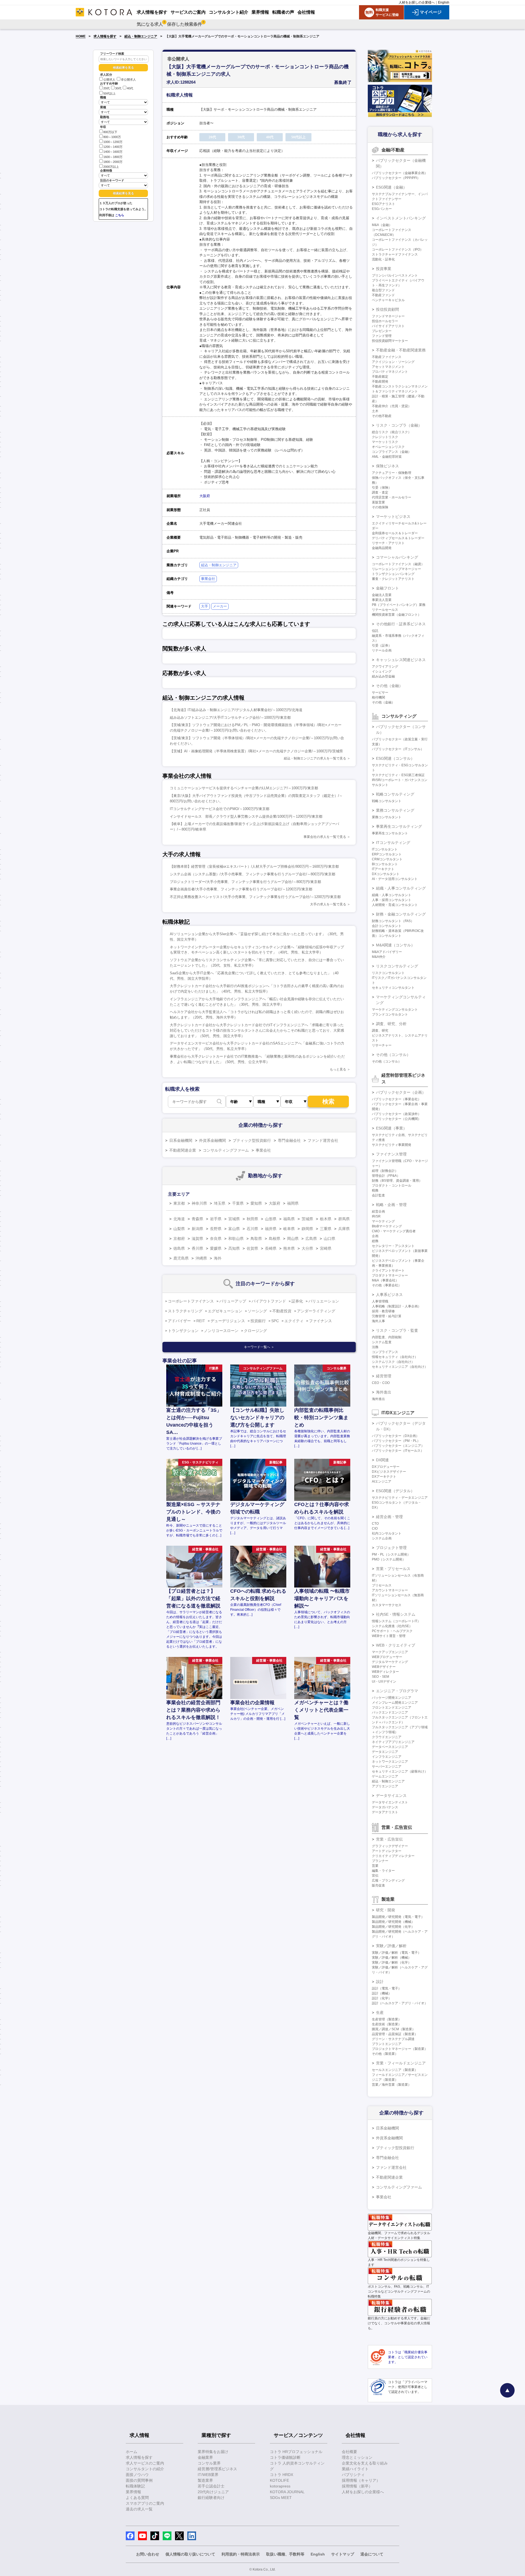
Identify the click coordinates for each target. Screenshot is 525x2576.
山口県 (329, 1239)
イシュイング (382, 671)
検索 (328, 1101)
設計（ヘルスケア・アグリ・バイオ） (400, 2003)
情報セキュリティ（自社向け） (395, 1357)
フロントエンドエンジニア (392, 1707)
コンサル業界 (209, 2463)
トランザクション (183, 1331)
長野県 (216, 1229)
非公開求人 (128, 80)
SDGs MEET (281, 2498)
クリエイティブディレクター (393, 1856)
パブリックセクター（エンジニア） (398, 1446)
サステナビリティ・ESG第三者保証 (398, 775)
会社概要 (349, 2452)
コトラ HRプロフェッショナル (296, 2452)
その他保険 (380, 507)
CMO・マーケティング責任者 (394, 1231)
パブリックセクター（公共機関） (396, 1119)
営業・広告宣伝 (389, 1839)
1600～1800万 (113, 157)
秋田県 (252, 1219)
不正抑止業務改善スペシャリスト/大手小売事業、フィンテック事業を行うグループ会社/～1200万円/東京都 (255, 897)
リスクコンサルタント (388, 973)
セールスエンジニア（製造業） (395, 2070)
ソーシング (257, 1311)
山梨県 (179, 1229)
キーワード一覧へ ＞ (259, 1347)
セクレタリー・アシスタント (393, 1246)
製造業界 (205, 2480)
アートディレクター (387, 1851)
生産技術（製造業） (387, 2024)
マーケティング (383, 1221)
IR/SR (376, 1216)
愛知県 (256, 1203)
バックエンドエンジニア (390, 1712)
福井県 (271, 1229)
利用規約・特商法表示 (241, 2554)
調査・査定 (380, 492)
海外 (218, 1258)
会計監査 (378, 1195)
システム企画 (382, 1538)
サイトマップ (343, 2554)
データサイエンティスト (390, 1802)
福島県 (289, 1219)
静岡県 (307, 1229)
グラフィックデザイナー (390, 1846)
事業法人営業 (382, 600)
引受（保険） (382, 488)
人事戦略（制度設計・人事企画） (396, 1306)
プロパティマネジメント (390, 372)
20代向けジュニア (213, 2492)
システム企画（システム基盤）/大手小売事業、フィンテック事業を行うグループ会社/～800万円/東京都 (253, 874)
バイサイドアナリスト (388, 326)
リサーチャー (382, 1045)
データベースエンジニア (390, 1747)
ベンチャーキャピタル (388, 300)
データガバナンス (385, 1807)
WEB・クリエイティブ (396, 1645)
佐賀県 (252, 1248)
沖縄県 (201, 1258)
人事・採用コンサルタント (392, 900)
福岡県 (293, 1203)
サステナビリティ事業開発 (392, 1145)
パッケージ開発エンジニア (392, 1698)
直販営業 (378, 502)
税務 (375, 1190)
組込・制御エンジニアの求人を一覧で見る (315, 758)
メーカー (220, 606)
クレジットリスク (385, 437)
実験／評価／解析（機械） (392, 1958)
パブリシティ (353, 2475)
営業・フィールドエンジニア (401, 2063)
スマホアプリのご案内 (145, 2503)
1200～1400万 (113, 147)
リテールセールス (385, 610)
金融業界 (205, 2457)
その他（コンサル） (393, 1055)
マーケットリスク (385, 442)
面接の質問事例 (139, 2480)
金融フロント (387, 588)
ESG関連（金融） (391, 187)
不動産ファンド (383, 295)
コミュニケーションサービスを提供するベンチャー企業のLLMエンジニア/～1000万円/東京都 (244, 788)
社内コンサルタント (387, 1533)
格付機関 (378, 697)
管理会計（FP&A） (386, 1176)
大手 (205, 606)
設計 (380, 1982)
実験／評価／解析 (391, 1946)
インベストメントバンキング (401, 218)
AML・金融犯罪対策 (387, 457)
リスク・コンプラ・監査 (397, 1330)
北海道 (179, 1219)
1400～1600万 (113, 152)
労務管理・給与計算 (387, 1316)
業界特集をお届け (213, 2452)
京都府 (179, 1239)
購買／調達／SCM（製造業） (394, 2029)
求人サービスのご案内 (145, 2463)
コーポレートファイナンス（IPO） (398, 250)
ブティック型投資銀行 (252, 1140)
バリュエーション (324, 1301)
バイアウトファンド (269, 1301)
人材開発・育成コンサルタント (395, 905)
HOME (81, 36)
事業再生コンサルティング (399, 826)
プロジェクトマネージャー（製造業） (400, 2049)
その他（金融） (389, 686)
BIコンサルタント (385, 864)
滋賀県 (197, 1239)
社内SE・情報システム (396, 1614)
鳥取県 (256, 1239)
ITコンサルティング (393, 843)
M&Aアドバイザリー (387, 952)
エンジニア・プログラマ (397, 1691)
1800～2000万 (113, 162)
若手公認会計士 (211, 2486)
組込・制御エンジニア (141, 36)
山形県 (271, 1219)
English (444, 2)
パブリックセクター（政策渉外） (396, 1114)
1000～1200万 (113, 142)
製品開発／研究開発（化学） (393, 1927)
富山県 (234, 1229)
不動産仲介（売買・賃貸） (392, 406)
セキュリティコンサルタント (393, 988)
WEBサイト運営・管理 (389, 1636)
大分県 (307, 1248)
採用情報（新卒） (357, 2486)
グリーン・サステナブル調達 (393, 2039)
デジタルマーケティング (390, 1662)
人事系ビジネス (389, 1295)
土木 (375, 411)
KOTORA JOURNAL (287, 2492)
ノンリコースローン (221, 1331)
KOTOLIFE (279, 2480)
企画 (375, 1236)
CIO (375, 1528)
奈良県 (216, 1239)
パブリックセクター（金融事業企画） (400, 173)
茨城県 (307, 1219)
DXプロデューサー (386, 1467)
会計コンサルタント (387, 926)
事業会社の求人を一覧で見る (325, 837)
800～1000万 (112, 137)
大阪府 (205, 496)
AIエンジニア (382, 1481)
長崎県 (271, 1248)
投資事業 (384, 269)
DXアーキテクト (384, 1477)
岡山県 (293, 1239)
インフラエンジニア (387, 1757)
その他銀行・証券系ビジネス (401, 624)
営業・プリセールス (393, 1569)
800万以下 (110, 132)
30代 (118, 89)
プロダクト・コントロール (392, 1186)
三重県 (326, 1229)
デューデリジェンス (228, 1321)
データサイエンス (391, 1795)
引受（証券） (382, 646)
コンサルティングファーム (226, 1150)
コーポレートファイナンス (191, 1301)
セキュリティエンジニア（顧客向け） (400, 1771)
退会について (372, 2554)
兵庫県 (344, 1229)
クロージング (255, 1331)
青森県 (197, 1219)
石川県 (252, 1229)
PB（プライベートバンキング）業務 (399, 605)
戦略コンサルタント (387, 801)
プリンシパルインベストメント (395, 275)
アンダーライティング (316, 1311)
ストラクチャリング (185, 1311)
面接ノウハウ (137, 2475)
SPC (275, 1321)
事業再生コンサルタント (390, 833)
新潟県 (197, 1229)
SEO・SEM (380, 1677)
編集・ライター (383, 1871)
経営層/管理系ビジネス (217, 2469)
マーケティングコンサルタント (395, 1010)
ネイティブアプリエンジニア (393, 1742)
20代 (107, 89)
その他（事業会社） (387, 1285)
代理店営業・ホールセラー (392, 497)
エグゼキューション (225, 1311)
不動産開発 (380, 382)
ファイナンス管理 (391, 1154)
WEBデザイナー (384, 1667)
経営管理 (384, 1376)
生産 (380, 2012)
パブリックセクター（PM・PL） (396, 1441)
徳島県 (179, 1248)
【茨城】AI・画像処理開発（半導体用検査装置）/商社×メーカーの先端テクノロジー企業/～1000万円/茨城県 (256, 751)
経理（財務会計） (385, 1171)
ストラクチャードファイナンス (395, 254)
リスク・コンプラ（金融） (399, 425)
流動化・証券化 (383, 259)
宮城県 (234, 1219)
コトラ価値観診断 (285, 2457)
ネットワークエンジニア (390, 1762)
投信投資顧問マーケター (390, 341)
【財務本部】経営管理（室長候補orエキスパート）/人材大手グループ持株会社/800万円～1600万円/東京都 (254, 866)
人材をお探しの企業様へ (417, 2)
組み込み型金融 (383, 676)
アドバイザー (179, 1321)
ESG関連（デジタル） (395, 1491)
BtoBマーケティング (387, 1226)
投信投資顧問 (387, 309)
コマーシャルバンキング (397, 557)
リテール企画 (382, 650)
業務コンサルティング (395, 810)
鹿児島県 (181, 1258)
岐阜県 (289, 1229)
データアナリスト (385, 1812)
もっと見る (338, 1069)
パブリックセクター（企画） (401, 1092)
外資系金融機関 (212, 1140)
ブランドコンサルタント (390, 1014)
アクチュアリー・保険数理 (392, 473)
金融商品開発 (382, 548)
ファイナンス (320, 1321)
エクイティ (294, 1321)
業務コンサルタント (387, 817)
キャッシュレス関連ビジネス (401, 660)
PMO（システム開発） (389, 1559)
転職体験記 (135, 2486)
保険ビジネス (387, 466)
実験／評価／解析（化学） (392, 1962)
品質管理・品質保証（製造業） (395, 2034)
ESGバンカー (382, 209)
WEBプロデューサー (387, 1657)
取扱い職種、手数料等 (285, 2554)
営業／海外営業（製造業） (392, 2085)
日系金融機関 (181, 1140)
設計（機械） (382, 1993)
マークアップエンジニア (390, 1652)
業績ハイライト (355, 2469)
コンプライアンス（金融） (392, 452)
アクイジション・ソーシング (393, 362)
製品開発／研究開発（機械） (393, 1922)
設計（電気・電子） (387, 1988)
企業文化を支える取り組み (365, 2463)
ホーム (132, 2452)
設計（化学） (382, 1998)
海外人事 (378, 1321)
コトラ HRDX (282, 2475)
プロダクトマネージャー (390, 1275)
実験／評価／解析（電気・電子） (396, 1953)
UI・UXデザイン (384, 1682)
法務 (375, 1347)
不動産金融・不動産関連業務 (401, 350)
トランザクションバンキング (393, 574)
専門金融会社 (289, 1140)
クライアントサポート (388, 1271)
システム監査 (382, 1342)
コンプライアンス (385, 1352)
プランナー (380, 1861)
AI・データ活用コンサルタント (395, 879)
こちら (120, 215)
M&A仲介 (379, 957)
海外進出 (384, 1392)
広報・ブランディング (388, 1880)
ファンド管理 (382, 336)
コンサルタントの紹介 (145, 2469)
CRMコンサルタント (387, 859)
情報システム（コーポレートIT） (396, 1621)
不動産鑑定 (380, 377)
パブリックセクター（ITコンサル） (398, 749)
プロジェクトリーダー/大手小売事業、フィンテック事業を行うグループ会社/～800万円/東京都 (245, 882)
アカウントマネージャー (390, 1590)
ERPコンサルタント (387, 854)
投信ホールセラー (385, 321)
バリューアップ (233, 1301)
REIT (201, 1321)
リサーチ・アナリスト (388, 543)
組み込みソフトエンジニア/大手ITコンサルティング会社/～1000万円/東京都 (230, 718)
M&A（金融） (382, 225)
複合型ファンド (383, 290)
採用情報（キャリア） (361, 2480)
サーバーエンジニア (387, 1767)
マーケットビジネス (393, 517)
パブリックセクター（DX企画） (396, 1436)
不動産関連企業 (183, 1150)
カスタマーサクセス (387, 1605)
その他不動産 (382, 416)
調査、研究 (380, 1031)
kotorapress (280, 2486)
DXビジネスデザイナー (389, 1472)
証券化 (297, 1301)
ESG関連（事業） (391, 1128)
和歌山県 (236, 1239)
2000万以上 (111, 167)
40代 (130, 89)
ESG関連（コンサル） (395, 758)
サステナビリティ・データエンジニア (400, 1498)
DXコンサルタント (386, 874)
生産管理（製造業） (387, 2019)
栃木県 (326, 1219)
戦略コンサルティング (395, 794)
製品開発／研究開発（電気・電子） (398, 1917)
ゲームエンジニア (385, 1776)
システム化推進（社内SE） (392, 1626)
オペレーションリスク (388, 447)
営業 (375, 1866)
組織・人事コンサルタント (392, 895)
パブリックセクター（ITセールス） (398, 1451)
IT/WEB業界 (208, 2475)
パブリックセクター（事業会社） (396, 1099)
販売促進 (378, 1885)
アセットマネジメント (388, 367)
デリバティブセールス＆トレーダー (398, 538)
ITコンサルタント (385, 849)
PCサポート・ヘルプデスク (392, 1631)
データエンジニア (385, 1752)
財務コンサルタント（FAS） (393, 921)
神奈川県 (199, 1203)
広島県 (311, 1239)
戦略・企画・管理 (391, 1205)
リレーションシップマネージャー (396, 569)
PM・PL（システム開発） (391, 1554)
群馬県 (344, 1219)
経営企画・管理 (389, 1517)
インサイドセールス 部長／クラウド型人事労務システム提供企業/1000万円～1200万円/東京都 (246, 816)
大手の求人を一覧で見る (328, 904)
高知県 (234, 1248)
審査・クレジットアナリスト (393, 579)
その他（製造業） (385, 2054)
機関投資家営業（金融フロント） (396, 615)
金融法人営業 (382, 595)
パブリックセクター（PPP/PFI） (396, 178)
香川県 (197, 1248)
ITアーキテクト (383, 869)
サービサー (380, 693)
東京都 (179, 1203)
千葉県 (238, 1203)
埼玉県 (220, 1203)
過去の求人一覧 (139, 2509)
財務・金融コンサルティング (401, 914)
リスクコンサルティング (397, 966)
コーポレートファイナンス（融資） (398, 564)
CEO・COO (381, 1383)
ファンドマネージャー (388, 316)
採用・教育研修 (383, 1311)
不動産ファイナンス (387, 357)
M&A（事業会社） (385, 1280)
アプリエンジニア (385, 1786)
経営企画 (378, 1211)
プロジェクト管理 (391, 1548)
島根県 (275, 1239)
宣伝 (375, 1876)
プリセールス (382, 1585)
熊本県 (289, 1248)
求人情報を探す (105, 36)
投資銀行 (258, 1321)
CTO (375, 1524)
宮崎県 (326, 1248)
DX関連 (382, 1460)
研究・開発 (386, 1910)
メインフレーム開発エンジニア (395, 1703)
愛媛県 (216, 1248)
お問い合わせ (148, 2554)
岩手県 (216, 1219)
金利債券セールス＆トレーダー (395, 533)
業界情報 (133, 2492)
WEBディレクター (385, 1672)
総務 (375, 1241)
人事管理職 (380, 1301)
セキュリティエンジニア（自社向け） (400, 1367)
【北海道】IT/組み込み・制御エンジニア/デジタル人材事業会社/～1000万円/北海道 (236, 710)
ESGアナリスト (383, 204)
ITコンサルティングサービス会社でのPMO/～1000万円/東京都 (220, 809)
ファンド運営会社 (323, 1140)
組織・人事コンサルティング (401, 888)
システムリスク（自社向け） (393, 1362)
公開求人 (109, 80)
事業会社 (208, 579)
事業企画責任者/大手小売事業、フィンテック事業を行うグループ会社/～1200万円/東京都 (241, 889)
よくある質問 (137, 2498)
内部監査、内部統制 (387, 1337)
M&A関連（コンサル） (395, 945)
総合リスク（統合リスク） (392, 432)
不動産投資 (282, 1311)
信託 (375, 631)
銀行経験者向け (211, 2498)
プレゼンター (382, 331)
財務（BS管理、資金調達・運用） (397, 1181)
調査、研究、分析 (391, 1024)
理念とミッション (357, 2457)
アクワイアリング (385, 667)
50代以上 (110, 93)
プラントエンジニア (387, 2044)
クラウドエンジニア (387, 1737)
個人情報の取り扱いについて (190, 2554)
